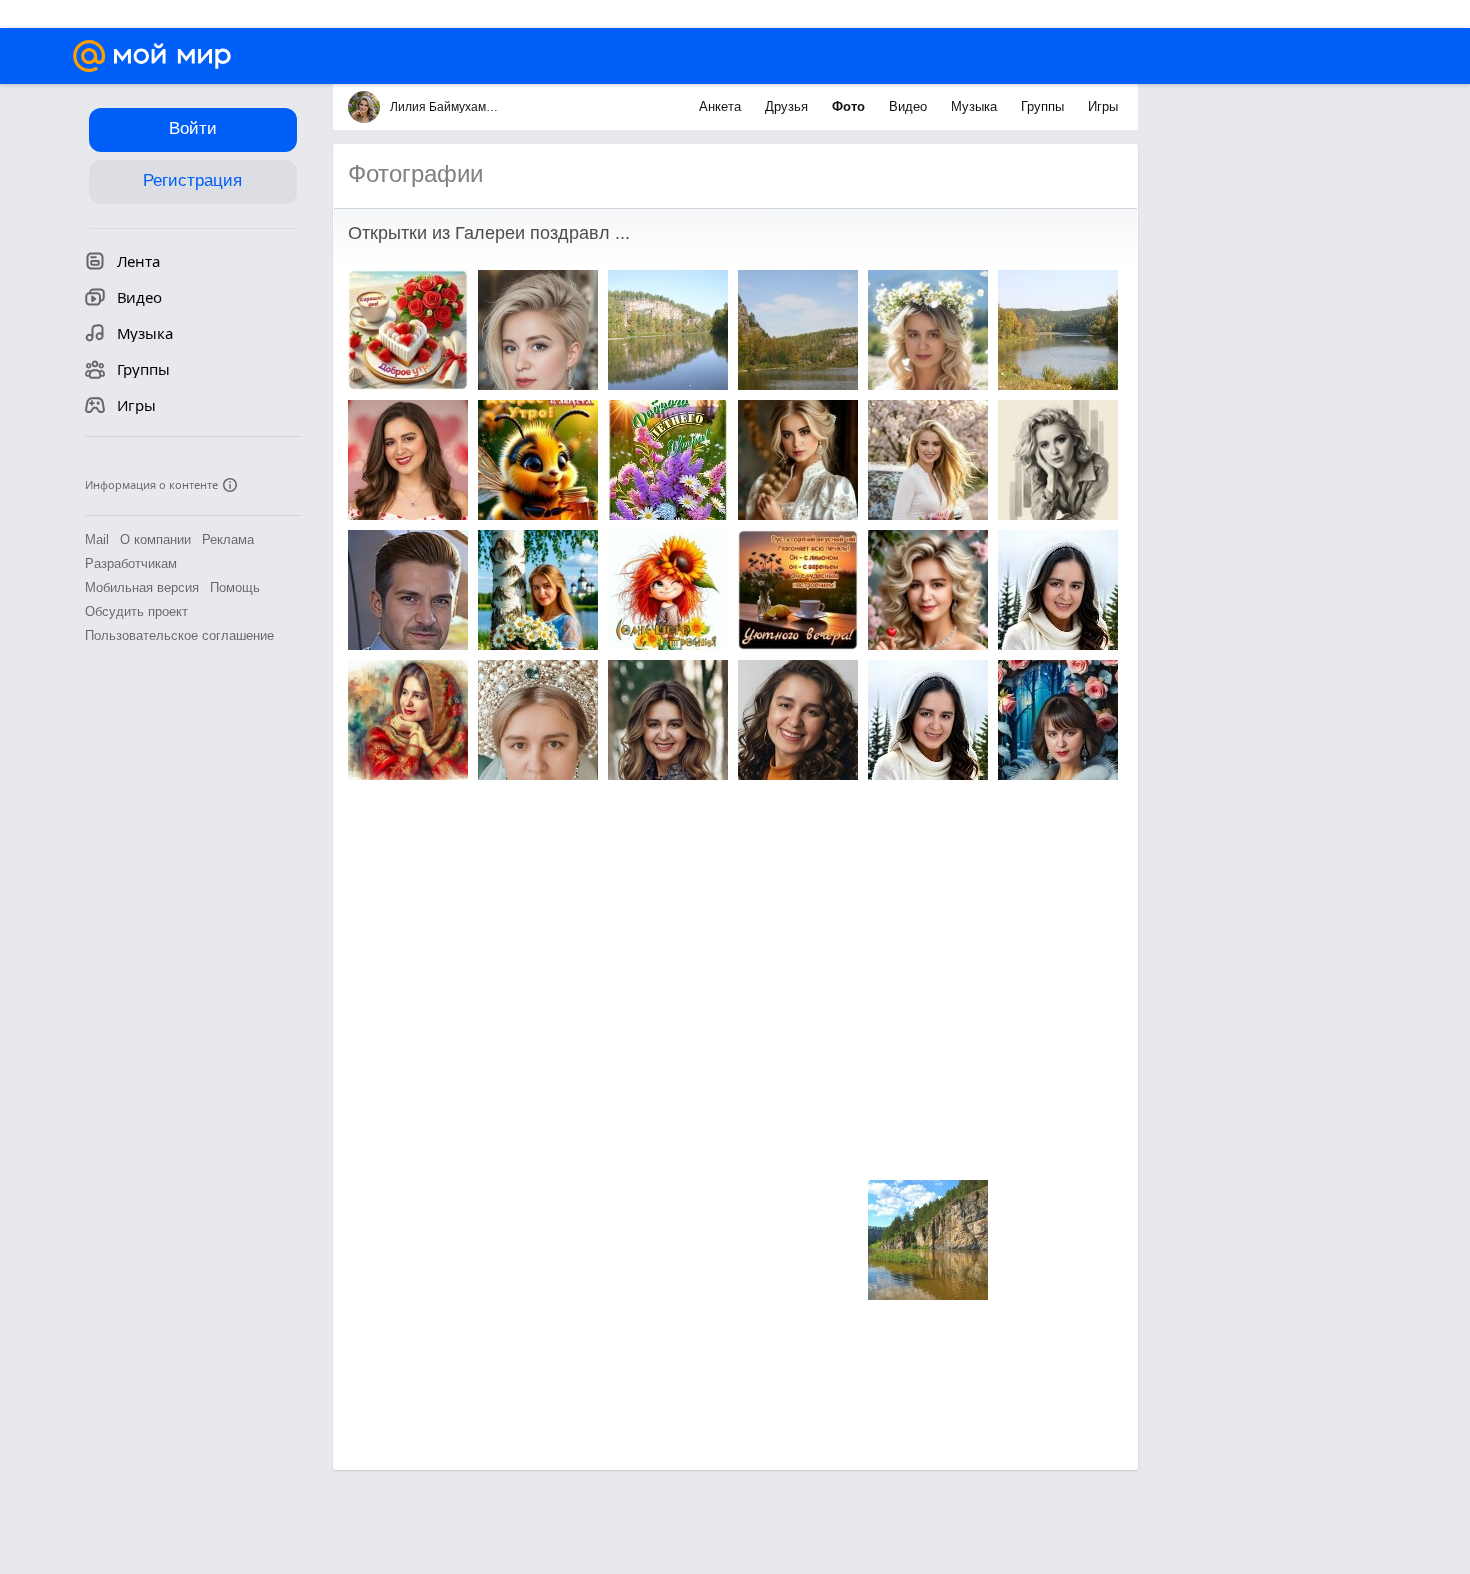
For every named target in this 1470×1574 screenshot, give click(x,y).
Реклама (228, 539)
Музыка (976, 106)
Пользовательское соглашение (179, 635)
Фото (850, 106)
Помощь (235, 587)
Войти (193, 128)
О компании (155, 539)
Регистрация (192, 180)
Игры (1103, 106)
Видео (910, 106)
